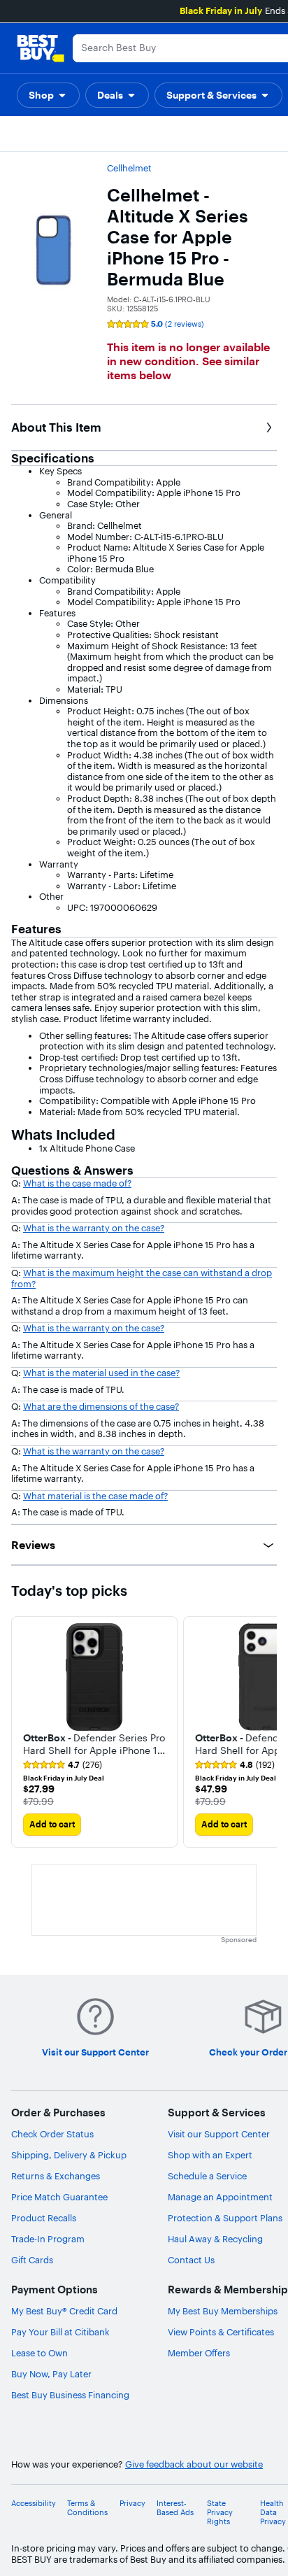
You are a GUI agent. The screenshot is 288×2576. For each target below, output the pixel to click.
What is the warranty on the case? (94, 1228)
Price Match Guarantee (59, 2197)
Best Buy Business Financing (70, 2395)
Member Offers (199, 2353)
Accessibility (34, 2504)
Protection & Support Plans (225, 2218)
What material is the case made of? (95, 1496)
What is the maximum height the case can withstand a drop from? (142, 1278)
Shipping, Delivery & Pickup (69, 2155)
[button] (48, 95)
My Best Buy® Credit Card (64, 2311)
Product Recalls (44, 2218)
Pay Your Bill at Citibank (60, 2332)
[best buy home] (41, 48)
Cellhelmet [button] (129, 168)
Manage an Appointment (220, 2197)
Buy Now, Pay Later (51, 2374)
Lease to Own (39, 2353)
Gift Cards (32, 2260)
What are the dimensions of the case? (101, 1406)
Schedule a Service (207, 2176)
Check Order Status (52, 2134)
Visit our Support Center (219, 2134)
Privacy (132, 2504)
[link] (63, 1765)
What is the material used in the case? (101, 1373)
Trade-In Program (48, 2239)
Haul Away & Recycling (215, 2239)
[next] (266, 1732)
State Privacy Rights (220, 2513)
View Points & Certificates (221, 2332)
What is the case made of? (77, 1183)
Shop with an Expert (210, 2155)
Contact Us (191, 2260)
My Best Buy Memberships (223, 2311)
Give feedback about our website (194, 2464)
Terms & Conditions (87, 2508)
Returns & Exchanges (56, 2176)
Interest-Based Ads (175, 2508)
